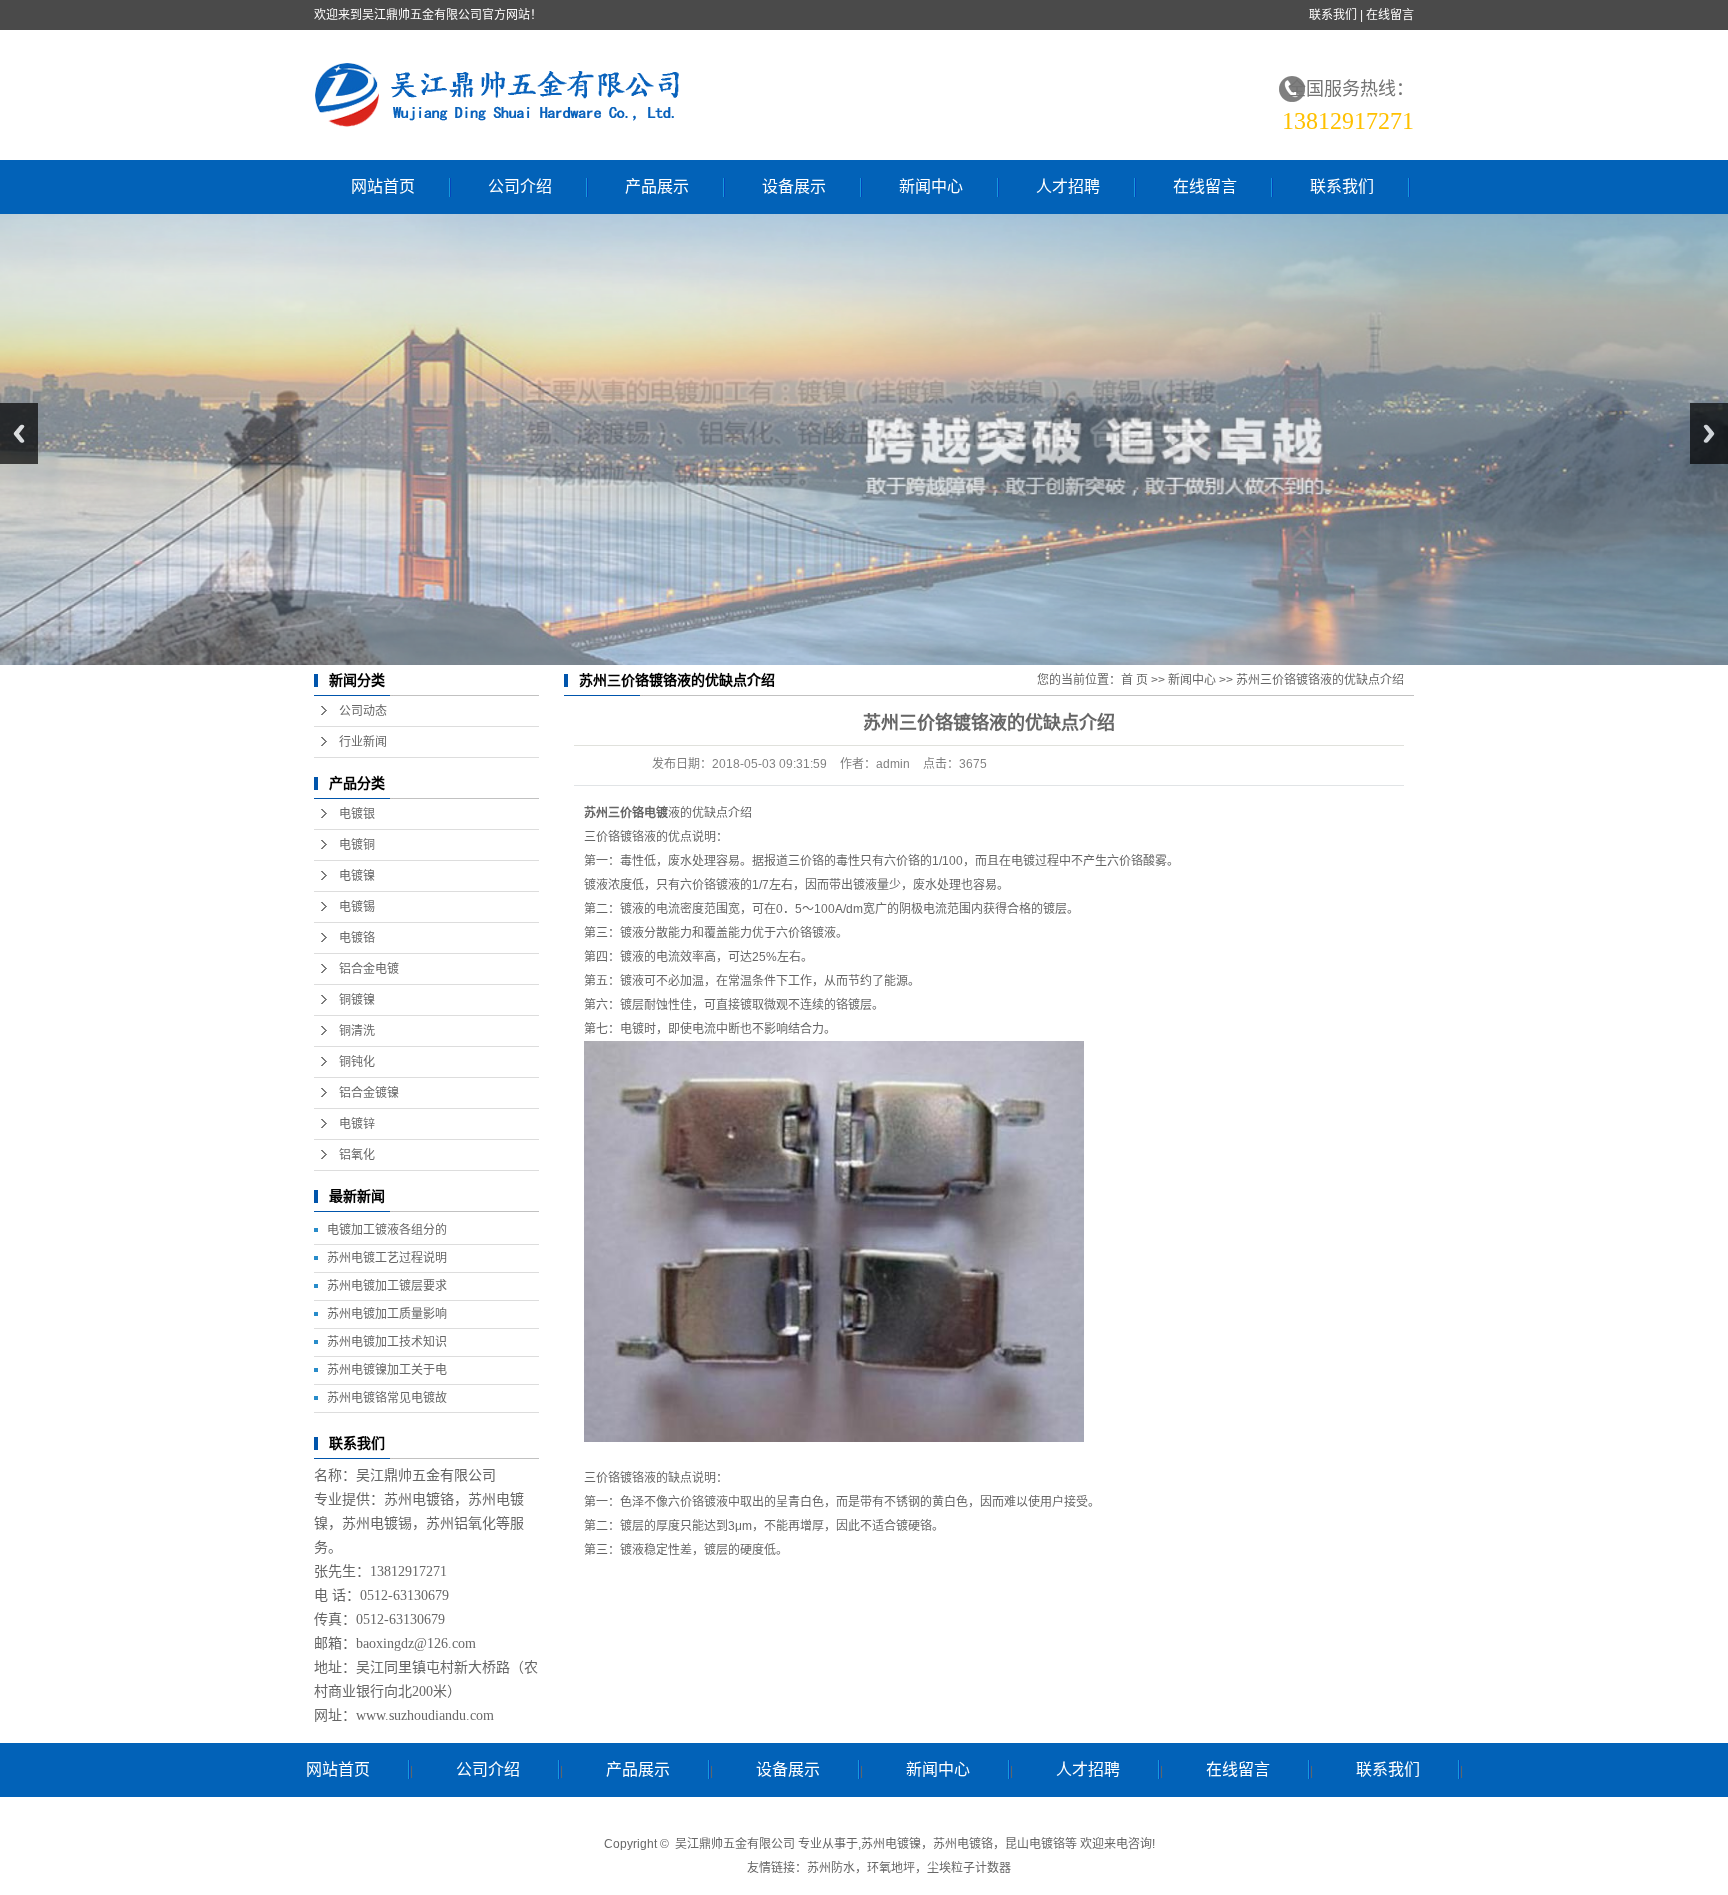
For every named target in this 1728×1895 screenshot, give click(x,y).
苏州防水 (831, 1868)
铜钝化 (357, 1062)
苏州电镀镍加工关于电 (387, 1370)
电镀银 (357, 814)
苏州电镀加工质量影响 (387, 1314)
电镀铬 (357, 938)
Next (1709, 433)
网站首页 (383, 186)
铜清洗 (357, 1031)
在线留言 (1390, 15)
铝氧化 (357, 1155)
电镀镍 (357, 876)
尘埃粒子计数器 (969, 1868)
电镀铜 (357, 845)
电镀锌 (357, 1124)
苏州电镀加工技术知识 (387, 1342)
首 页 (1134, 680)
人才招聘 (1068, 186)
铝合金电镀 (369, 969)
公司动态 (363, 711)
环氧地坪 (891, 1868)
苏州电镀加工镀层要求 (387, 1286)
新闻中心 (931, 186)
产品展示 (657, 186)
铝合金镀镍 (369, 1093)
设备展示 (794, 186)
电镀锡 (357, 907)
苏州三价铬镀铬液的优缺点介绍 (1320, 680)
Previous (19, 433)
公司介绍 (520, 186)
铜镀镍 (357, 1000)
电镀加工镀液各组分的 (387, 1230)
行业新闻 (363, 742)
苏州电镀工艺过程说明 (387, 1258)
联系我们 (1333, 15)
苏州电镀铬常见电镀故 (387, 1398)
